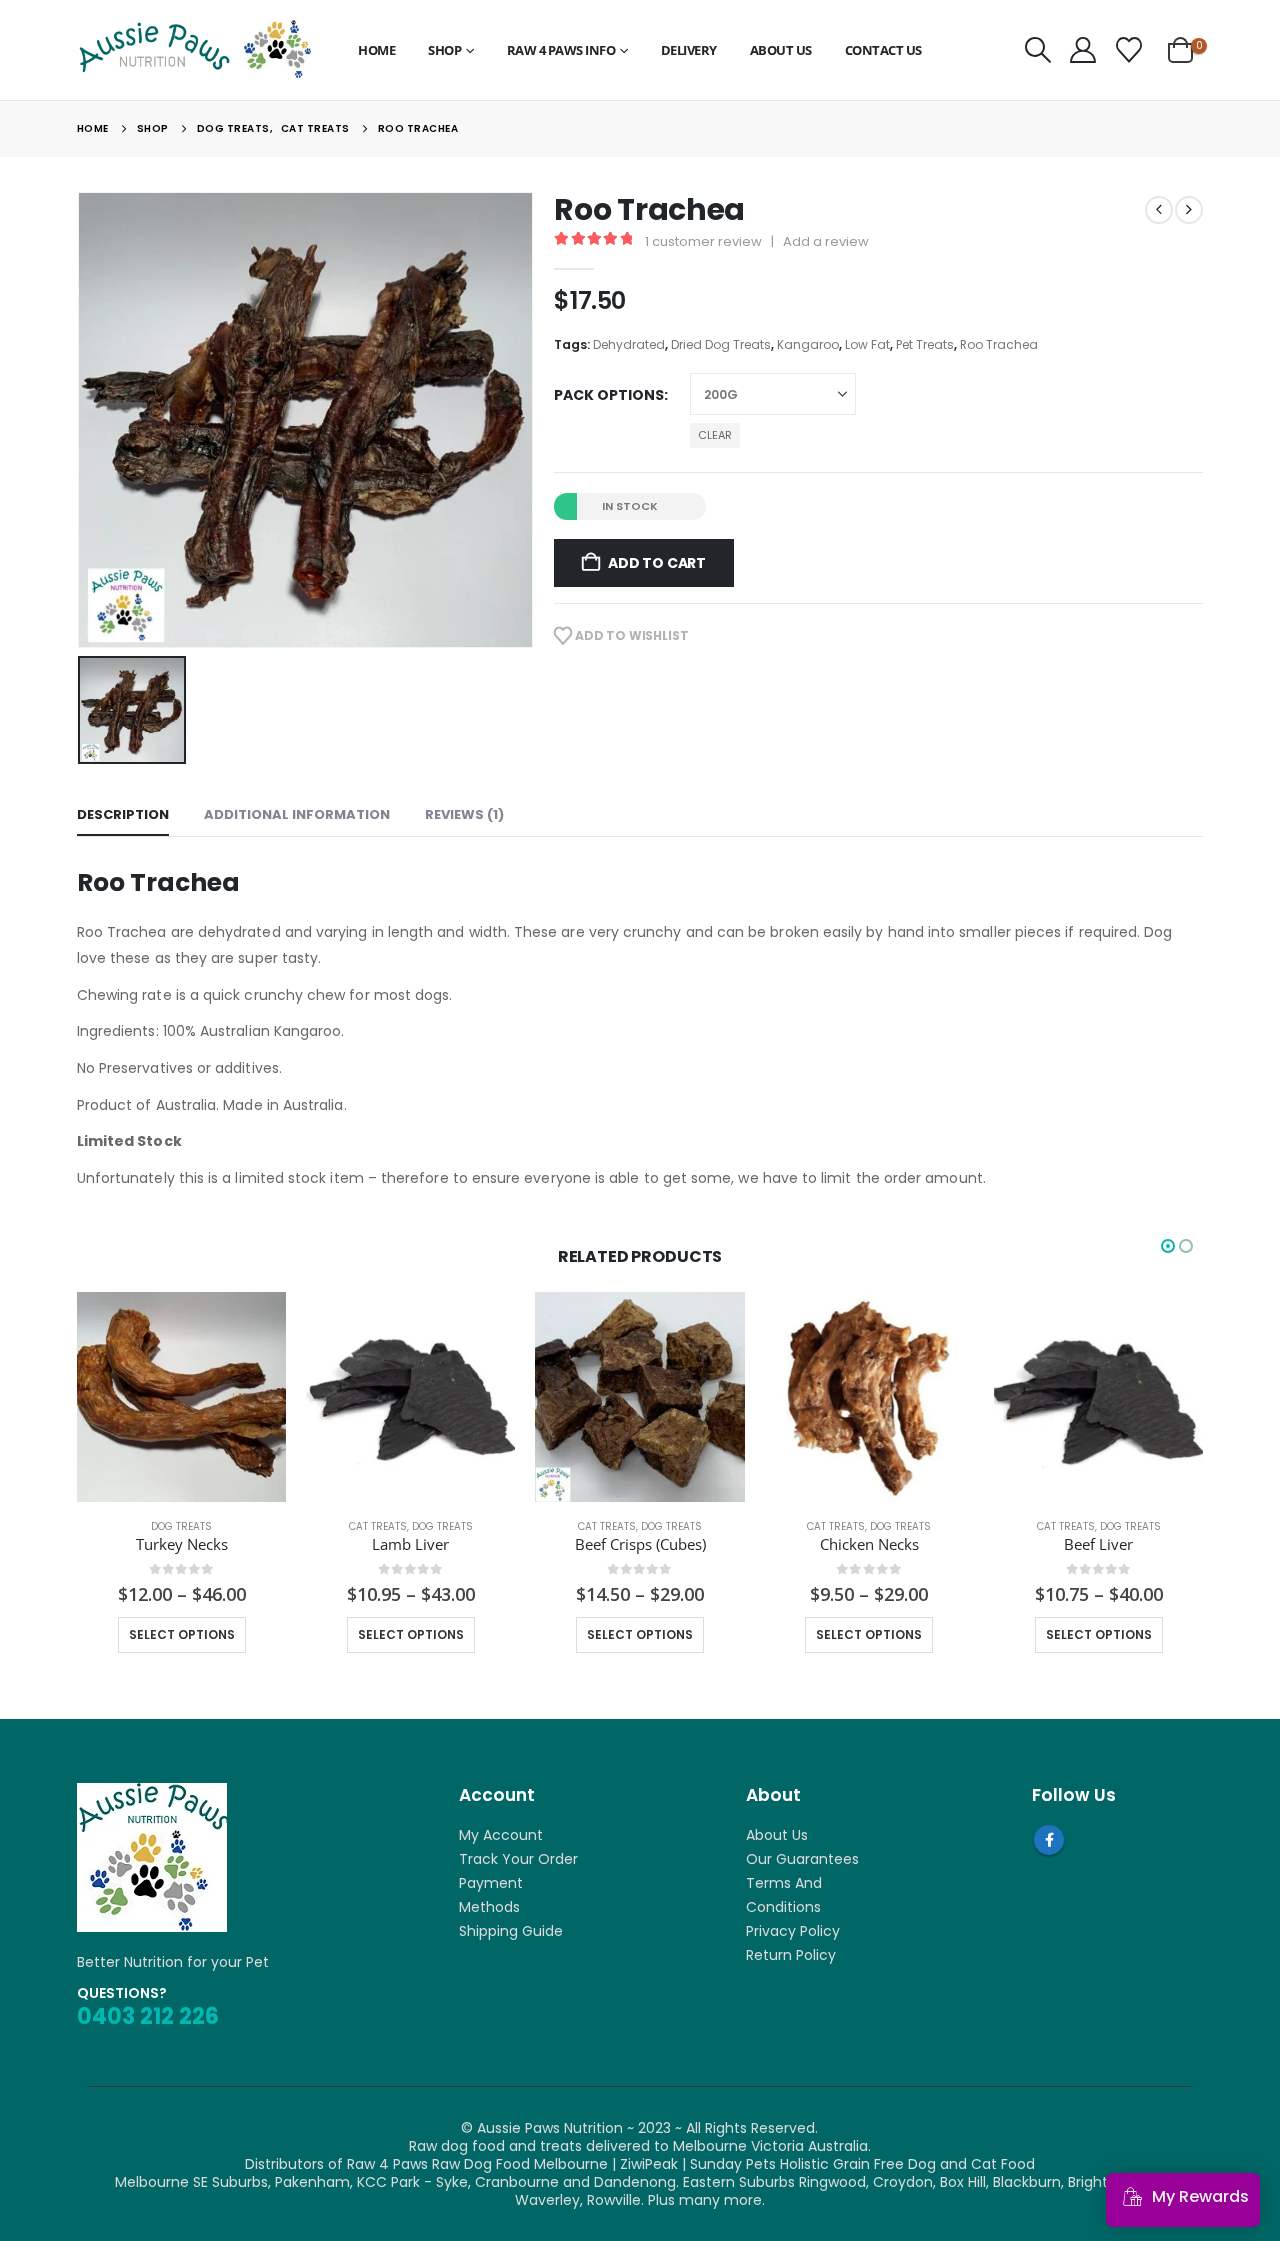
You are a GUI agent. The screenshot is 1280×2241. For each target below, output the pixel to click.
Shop (444, 50)
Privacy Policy (793, 1931)
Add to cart (657, 563)
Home (376, 50)
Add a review (826, 241)
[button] (1038, 50)
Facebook (1049, 1840)
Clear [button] (715, 435)
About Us (781, 50)
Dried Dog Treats (721, 344)
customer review (703, 241)
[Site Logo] (194, 49)
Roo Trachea (999, 344)
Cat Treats (378, 1526)
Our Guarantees (802, 1859)
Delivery (689, 50)
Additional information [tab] (297, 814)
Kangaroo (808, 344)
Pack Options (609, 395)
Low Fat (867, 344)
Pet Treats (925, 344)
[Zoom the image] (152, 1792)
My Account (501, 1835)
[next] (1189, 210)
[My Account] (1083, 50)
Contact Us (883, 50)
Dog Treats (181, 1526)
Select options (182, 1634)
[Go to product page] (181, 1396)
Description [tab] (123, 814)
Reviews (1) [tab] (464, 814)
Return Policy (791, 1955)
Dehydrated (629, 344)
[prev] (1159, 210)
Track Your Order (518, 1859)
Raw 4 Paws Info (561, 50)
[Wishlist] (1128, 50)
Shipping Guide (511, 1931)
